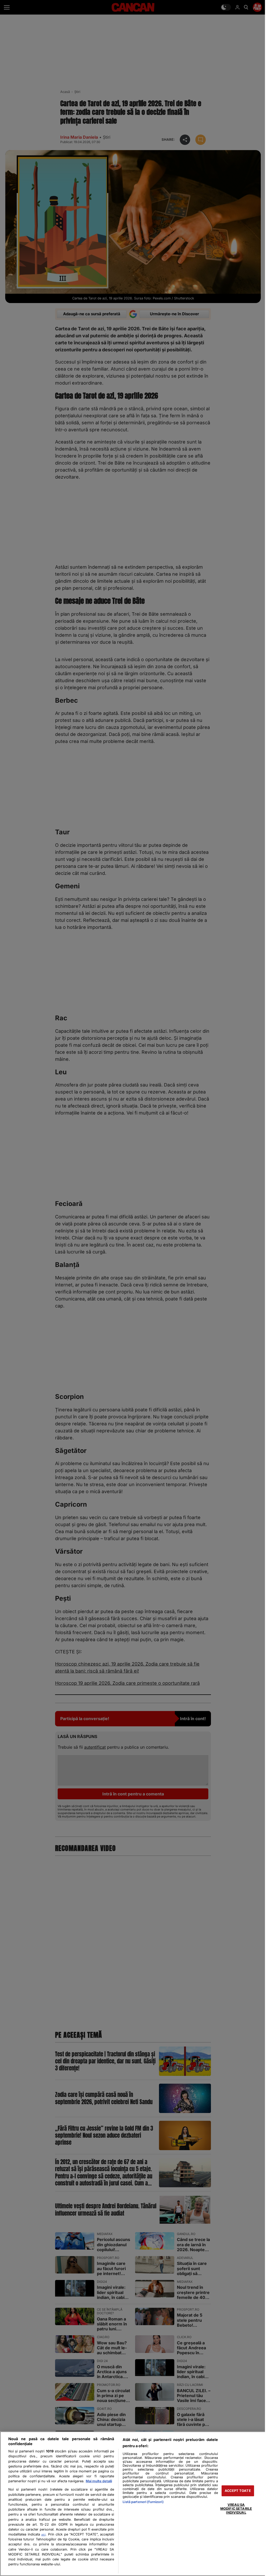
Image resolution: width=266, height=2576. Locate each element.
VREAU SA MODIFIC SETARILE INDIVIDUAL (236, 2508)
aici (43, 2534)
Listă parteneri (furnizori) (143, 2502)
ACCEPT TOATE (238, 2491)
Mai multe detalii (99, 2481)
